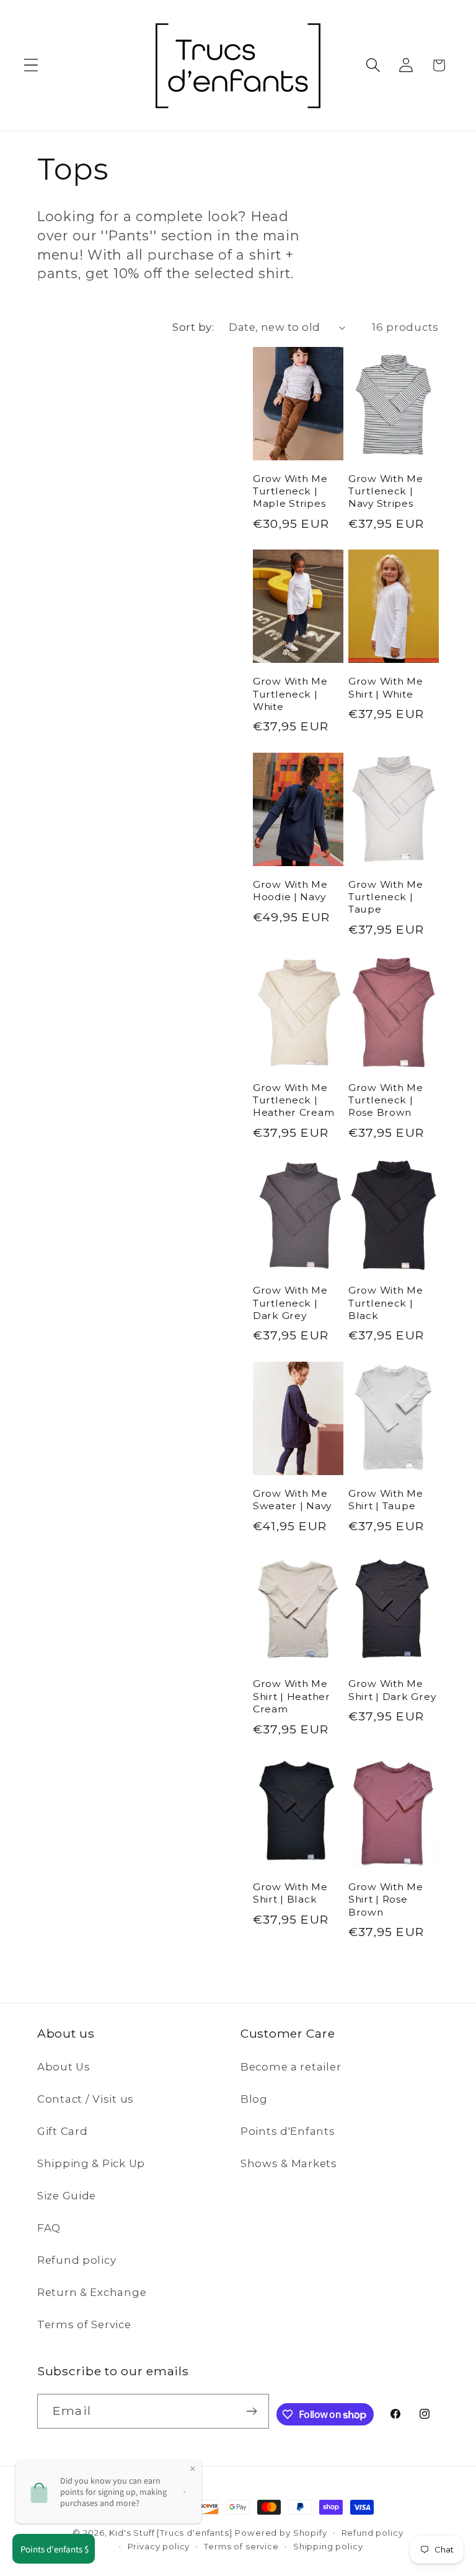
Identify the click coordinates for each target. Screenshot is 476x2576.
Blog (254, 2099)
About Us (64, 2067)
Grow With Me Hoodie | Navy (290, 891)
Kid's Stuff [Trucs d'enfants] (170, 2533)
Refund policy (77, 2260)
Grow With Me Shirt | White (386, 687)
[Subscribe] (252, 2411)
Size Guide (67, 2196)
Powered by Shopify (281, 2533)
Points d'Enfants (288, 2131)
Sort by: (193, 327)
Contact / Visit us (86, 2099)
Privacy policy (159, 2546)
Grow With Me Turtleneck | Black (386, 1303)
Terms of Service (84, 2324)
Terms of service (241, 2546)
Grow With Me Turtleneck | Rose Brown (386, 1100)
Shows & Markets (289, 2163)
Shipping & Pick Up (91, 2163)
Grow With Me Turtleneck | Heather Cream (293, 1100)
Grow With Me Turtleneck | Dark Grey (290, 1303)
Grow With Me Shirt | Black (290, 1893)
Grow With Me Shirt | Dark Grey (392, 1690)
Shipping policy (328, 2546)
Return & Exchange (92, 2292)
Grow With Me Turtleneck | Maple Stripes (290, 491)
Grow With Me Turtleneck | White (290, 694)
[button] (31, 65)
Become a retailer (291, 2067)
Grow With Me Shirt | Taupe (386, 1500)
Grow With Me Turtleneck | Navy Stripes (386, 491)
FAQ (49, 2228)
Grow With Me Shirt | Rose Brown (386, 1899)
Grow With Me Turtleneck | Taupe (386, 897)
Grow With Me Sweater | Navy (292, 1500)
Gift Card (62, 2131)
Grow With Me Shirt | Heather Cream (292, 1696)
